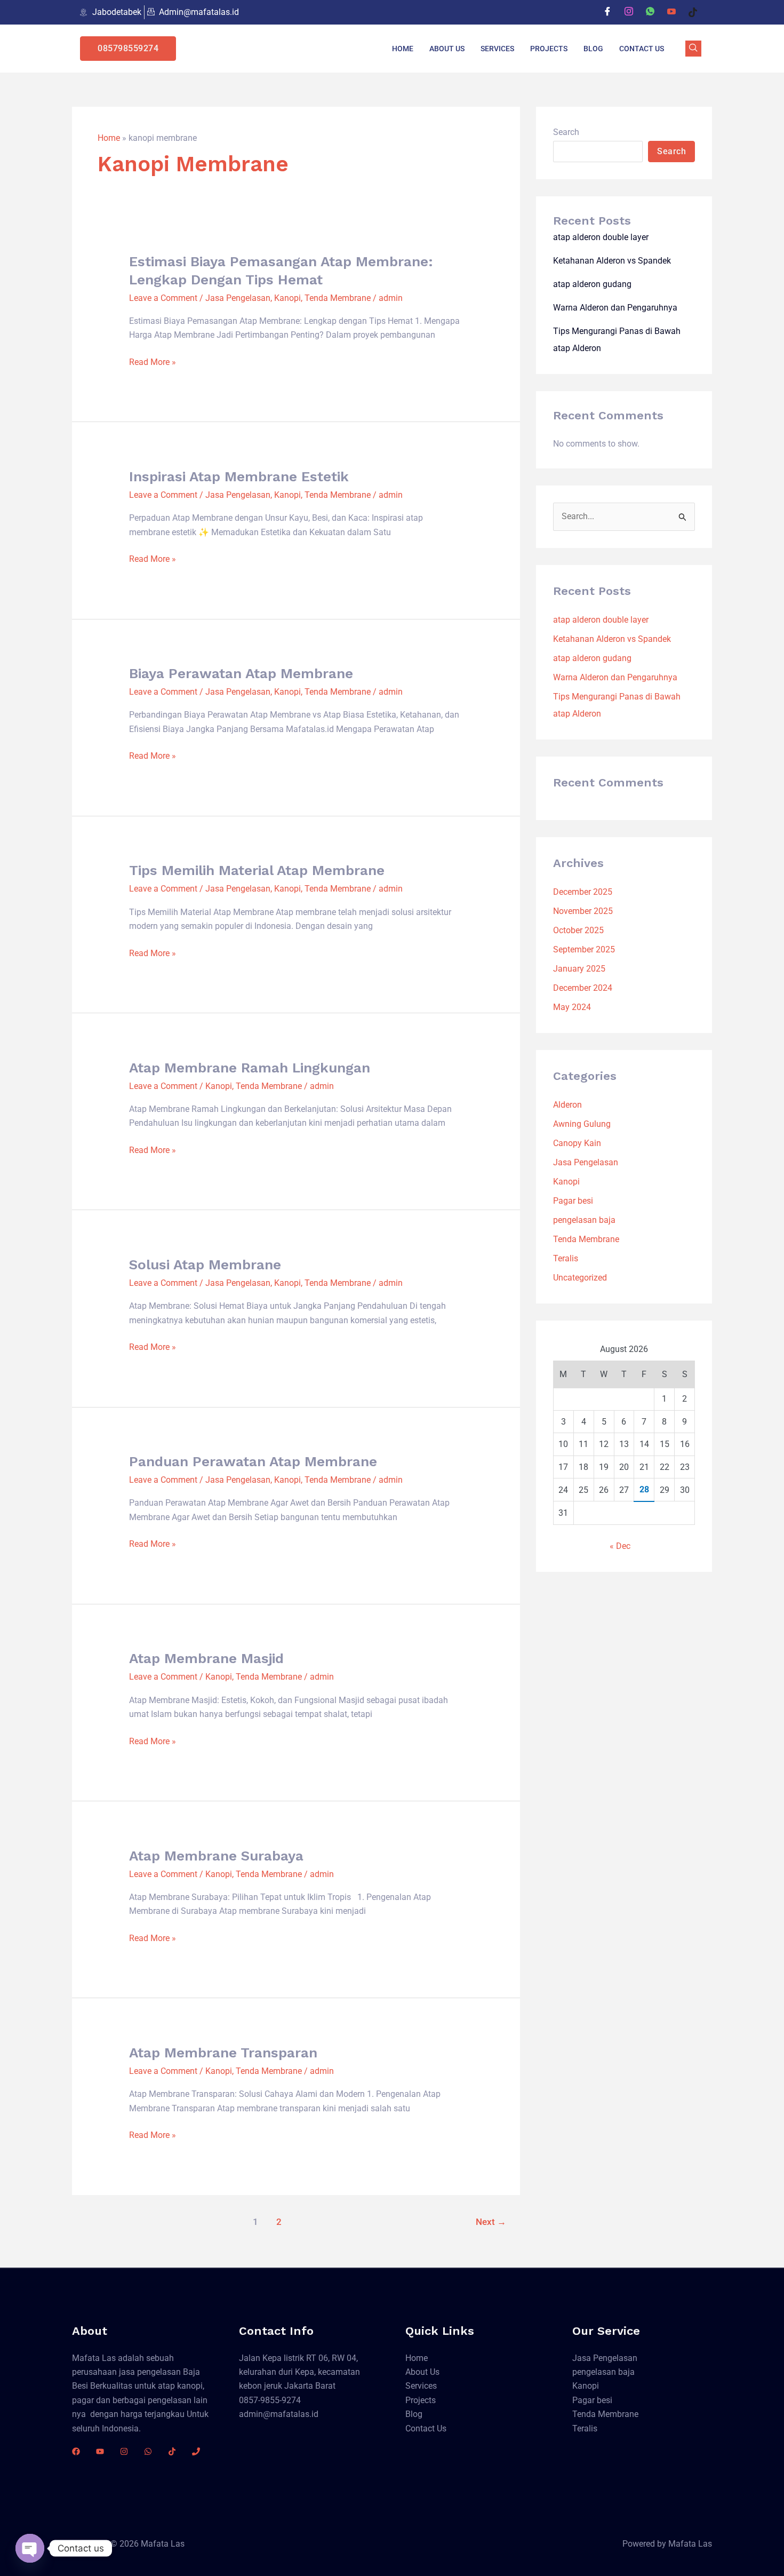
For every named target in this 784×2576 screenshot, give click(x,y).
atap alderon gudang (592, 284)
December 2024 (583, 988)
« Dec (620, 1546)
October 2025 (578, 930)
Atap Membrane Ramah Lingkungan (250, 1068)
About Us (447, 49)
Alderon (567, 1105)
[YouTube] (100, 2451)
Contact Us (642, 49)
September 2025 (584, 949)
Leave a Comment (163, 298)
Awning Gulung (582, 1124)
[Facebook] (607, 12)
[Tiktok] (693, 12)
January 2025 (579, 969)
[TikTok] (172, 2451)
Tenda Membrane (338, 298)
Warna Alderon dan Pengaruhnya (615, 308)
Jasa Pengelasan (238, 298)
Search (566, 132)
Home (403, 49)
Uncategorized (580, 1278)
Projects (549, 49)
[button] (693, 49)
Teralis (566, 1258)
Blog (593, 49)
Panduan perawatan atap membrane (253, 1461)
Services (497, 49)
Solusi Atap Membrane (205, 1265)
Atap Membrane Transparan (223, 2053)
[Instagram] (629, 12)
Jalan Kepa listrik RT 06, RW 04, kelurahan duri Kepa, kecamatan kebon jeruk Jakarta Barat (299, 2372)
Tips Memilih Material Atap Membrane (257, 870)
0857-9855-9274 (270, 2400)
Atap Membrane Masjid (206, 1658)
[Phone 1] (196, 2451)
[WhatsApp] (650, 12)
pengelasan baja (584, 1220)
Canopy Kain (577, 1143)
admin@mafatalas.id (279, 2414)
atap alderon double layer (601, 237)
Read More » (153, 362)
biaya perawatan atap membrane (241, 673)
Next (491, 2222)
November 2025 (583, 911)
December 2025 (583, 892)
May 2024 (572, 1007)
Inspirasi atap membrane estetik (239, 476)
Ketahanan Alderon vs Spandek (612, 261)
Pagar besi (573, 1201)
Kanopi (287, 298)
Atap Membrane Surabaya (216, 1856)
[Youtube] (671, 12)
